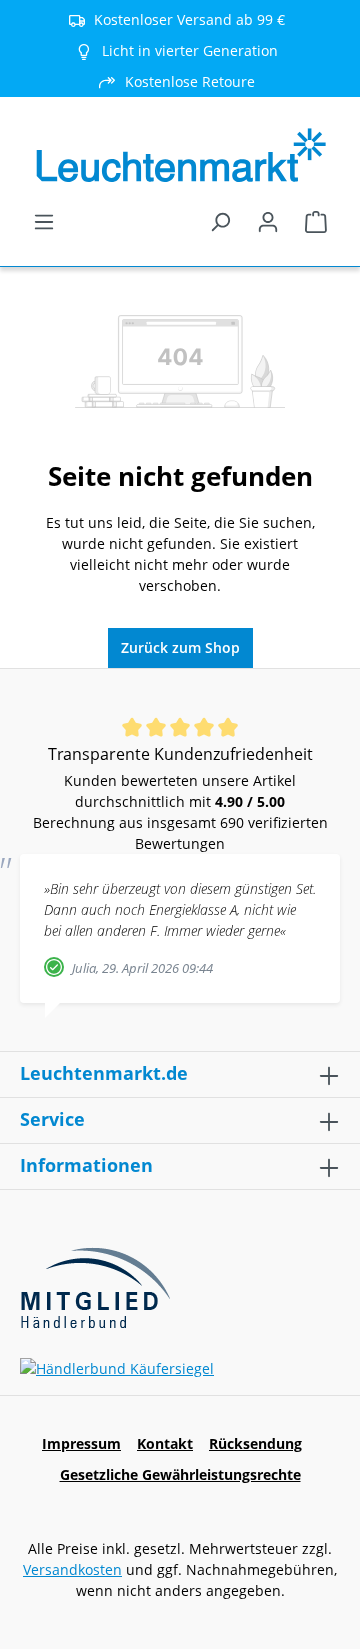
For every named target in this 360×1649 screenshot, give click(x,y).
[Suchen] (220, 222)
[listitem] (180, 50)
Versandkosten (72, 1569)
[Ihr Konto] (268, 222)
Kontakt (165, 1443)
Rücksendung (255, 1443)
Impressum (81, 1443)
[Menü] (44, 222)
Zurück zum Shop (180, 647)
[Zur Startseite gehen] (180, 156)
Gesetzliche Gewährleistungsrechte (180, 1474)
